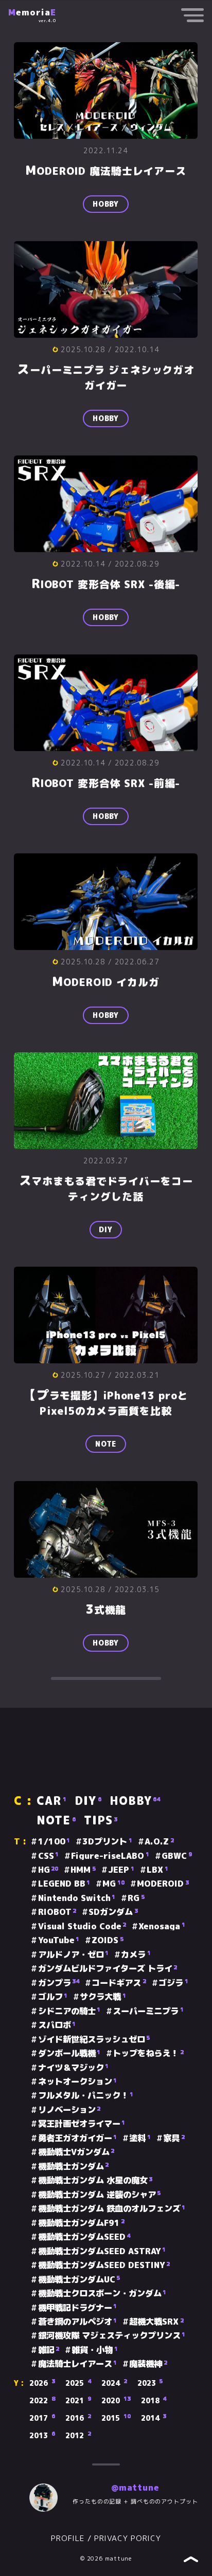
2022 (42, 2401)
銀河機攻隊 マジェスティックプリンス (112, 2335)
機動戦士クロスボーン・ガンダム (102, 2293)
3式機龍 (106, 1609)
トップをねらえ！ (148, 2053)
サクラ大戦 (103, 1997)
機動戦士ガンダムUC (79, 2279)
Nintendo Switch (77, 1898)
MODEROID (163, 1884)
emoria (32, 12)
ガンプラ (59, 1983)
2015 (116, 2418)
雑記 (49, 2350)
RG (136, 1898)
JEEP (121, 1870)
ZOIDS (108, 1940)
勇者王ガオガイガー (77, 2138)
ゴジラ (173, 1983)
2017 (42, 2418)
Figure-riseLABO (110, 1856)
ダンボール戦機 (69, 2053)
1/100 (54, 1841)
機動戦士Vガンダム (76, 2152)
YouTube (59, 1940)
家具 (174, 2138)
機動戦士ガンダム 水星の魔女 (95, 2180)
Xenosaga (162, 1926)
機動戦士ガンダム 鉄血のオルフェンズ (112, 2208)
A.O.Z (159, 1841)
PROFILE (68, 2538)
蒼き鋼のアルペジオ (77, 2322)
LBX (157, 1870)
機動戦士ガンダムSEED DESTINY (104, 2265)
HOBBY (106, 204)
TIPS (101, 1820)
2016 (78, 2418)
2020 (116, 2401)
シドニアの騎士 (69, 2011)
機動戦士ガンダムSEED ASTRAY (102, 2251)
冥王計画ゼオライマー (82, 2124)
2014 (154, 2418)
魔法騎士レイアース (77, 2364)
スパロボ (57, 2025)
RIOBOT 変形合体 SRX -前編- (106, 783)
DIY (106, 1229)
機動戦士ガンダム (73, 2166)
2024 (114, 2383)
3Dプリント (107, 1841)
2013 (42, 2436)
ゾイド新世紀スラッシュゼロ (94, 2039)
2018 (154, 2401)
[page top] (191, 2560)
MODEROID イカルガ (106, 982)
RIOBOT (57, 1912)
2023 (150, 2383)
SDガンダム (113, 1912)
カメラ (136, 1954)
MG (113, 1884)
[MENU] (192, 17)
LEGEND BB (64, 1884)
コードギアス (119, 1983)
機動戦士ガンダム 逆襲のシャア (99, 2195)
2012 (78, 2436)
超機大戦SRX (156, 2322)
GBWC (177, 1856)
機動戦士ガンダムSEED (84, 2237)
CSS (48, 1856)
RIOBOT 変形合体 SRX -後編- (106, 584)
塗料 (140, 2138)
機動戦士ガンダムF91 (81, 2223)
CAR (51, 1801)
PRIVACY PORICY (128, 2538)
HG (48, 1870)
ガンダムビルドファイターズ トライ (108, 1968)
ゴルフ (53, 1997)
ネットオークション (77, 2081)
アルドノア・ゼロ (73, 1954)
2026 (42, 2383)
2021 (78, 2401)
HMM (83, 1870)
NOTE (106, 1443)
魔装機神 (148, 2364)
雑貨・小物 (95, 2350)
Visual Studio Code (82, 1926)
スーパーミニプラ (148, 2011)
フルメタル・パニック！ (86, 2095)
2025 (78, 2383)
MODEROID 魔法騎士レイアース (106, 171)
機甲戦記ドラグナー (77, 2308)
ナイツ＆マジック (73, 2068)
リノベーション (69, 2110)
